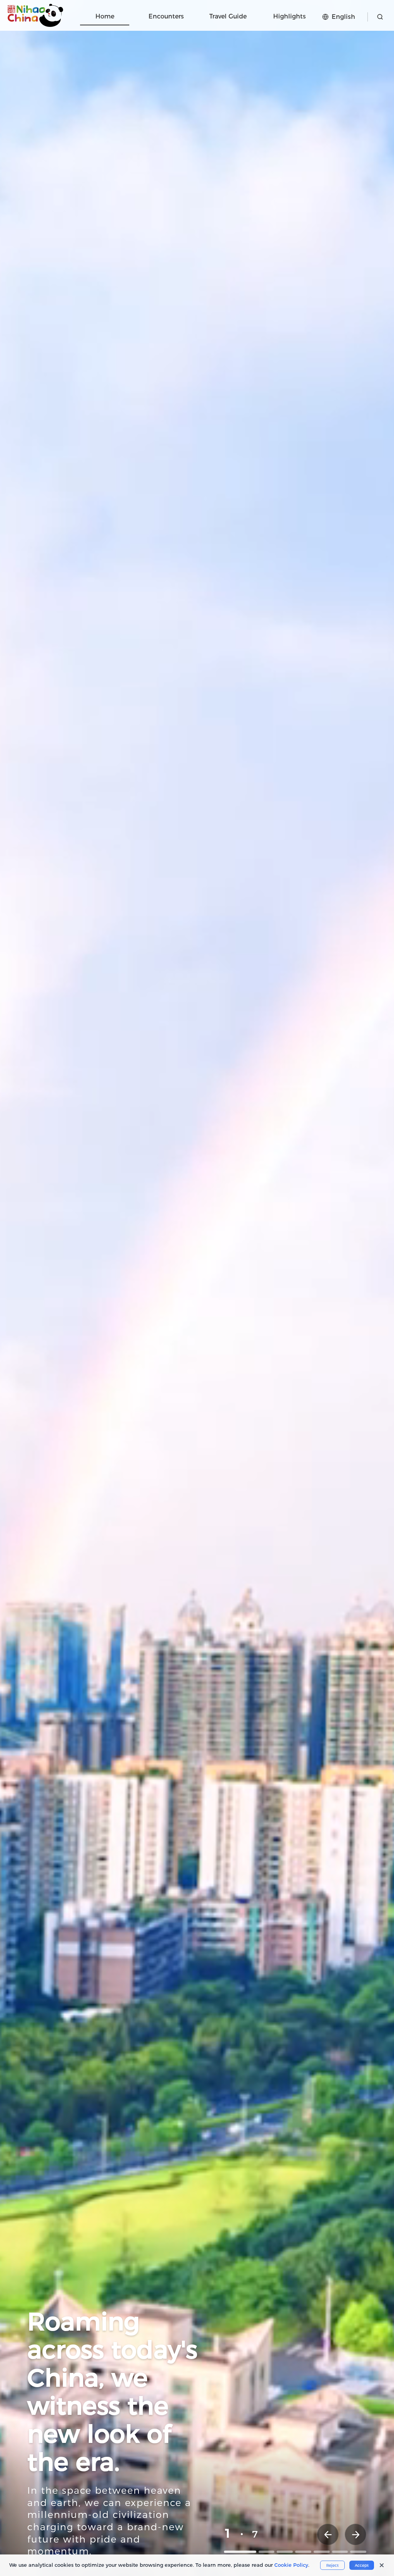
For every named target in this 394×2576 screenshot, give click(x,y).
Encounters (166, 16)
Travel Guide (228, 16)
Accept (362, 2565)
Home (105, 16)
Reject (332, 2565)
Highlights (290, 16)
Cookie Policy (291, 2565)
